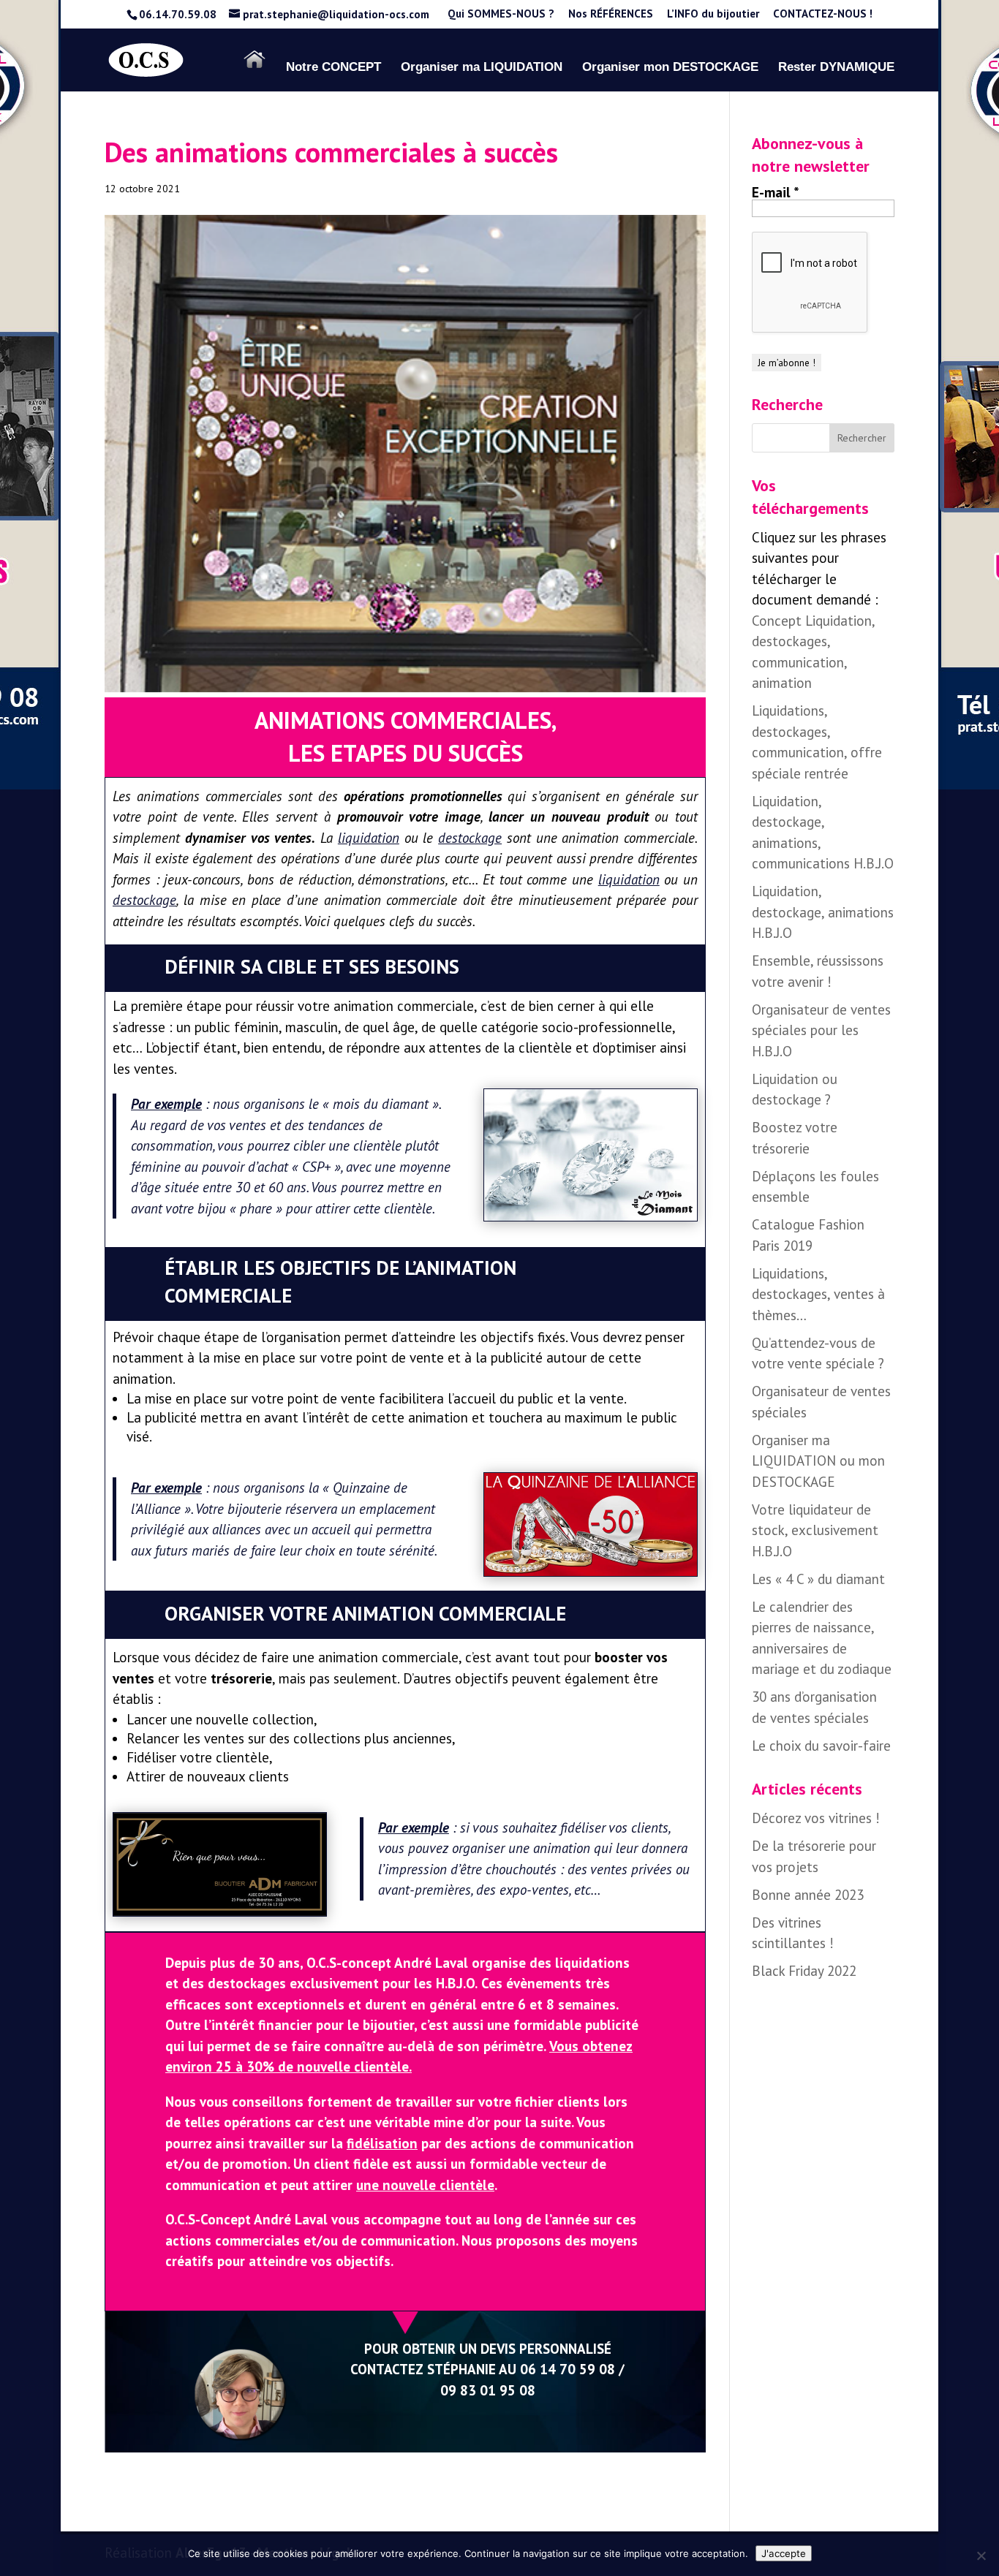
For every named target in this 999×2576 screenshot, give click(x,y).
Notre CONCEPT (333, 68)
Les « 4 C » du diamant (818, 1579)
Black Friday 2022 (804, 1971)
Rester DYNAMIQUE (836, 68)
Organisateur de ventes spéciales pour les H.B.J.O (821, 1030)
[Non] (981, 2556)
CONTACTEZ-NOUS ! (823, 14)
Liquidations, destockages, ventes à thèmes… (818, 1294)
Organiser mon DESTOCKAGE (670, 68)
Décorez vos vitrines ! (816, 1818)
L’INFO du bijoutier (713, 14)
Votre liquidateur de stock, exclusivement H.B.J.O (815, 1530)
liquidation (369, 838)
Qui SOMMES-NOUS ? (501, 14)
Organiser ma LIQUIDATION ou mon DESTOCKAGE (818, 1461)
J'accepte (784, 2553)
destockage (470, 838)
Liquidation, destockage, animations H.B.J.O (823, 912)
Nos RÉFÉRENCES (611, 14)
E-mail (776, 192)
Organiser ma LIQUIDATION (482, 68)
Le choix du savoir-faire (821, 1746)
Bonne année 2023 (808, 1895)
